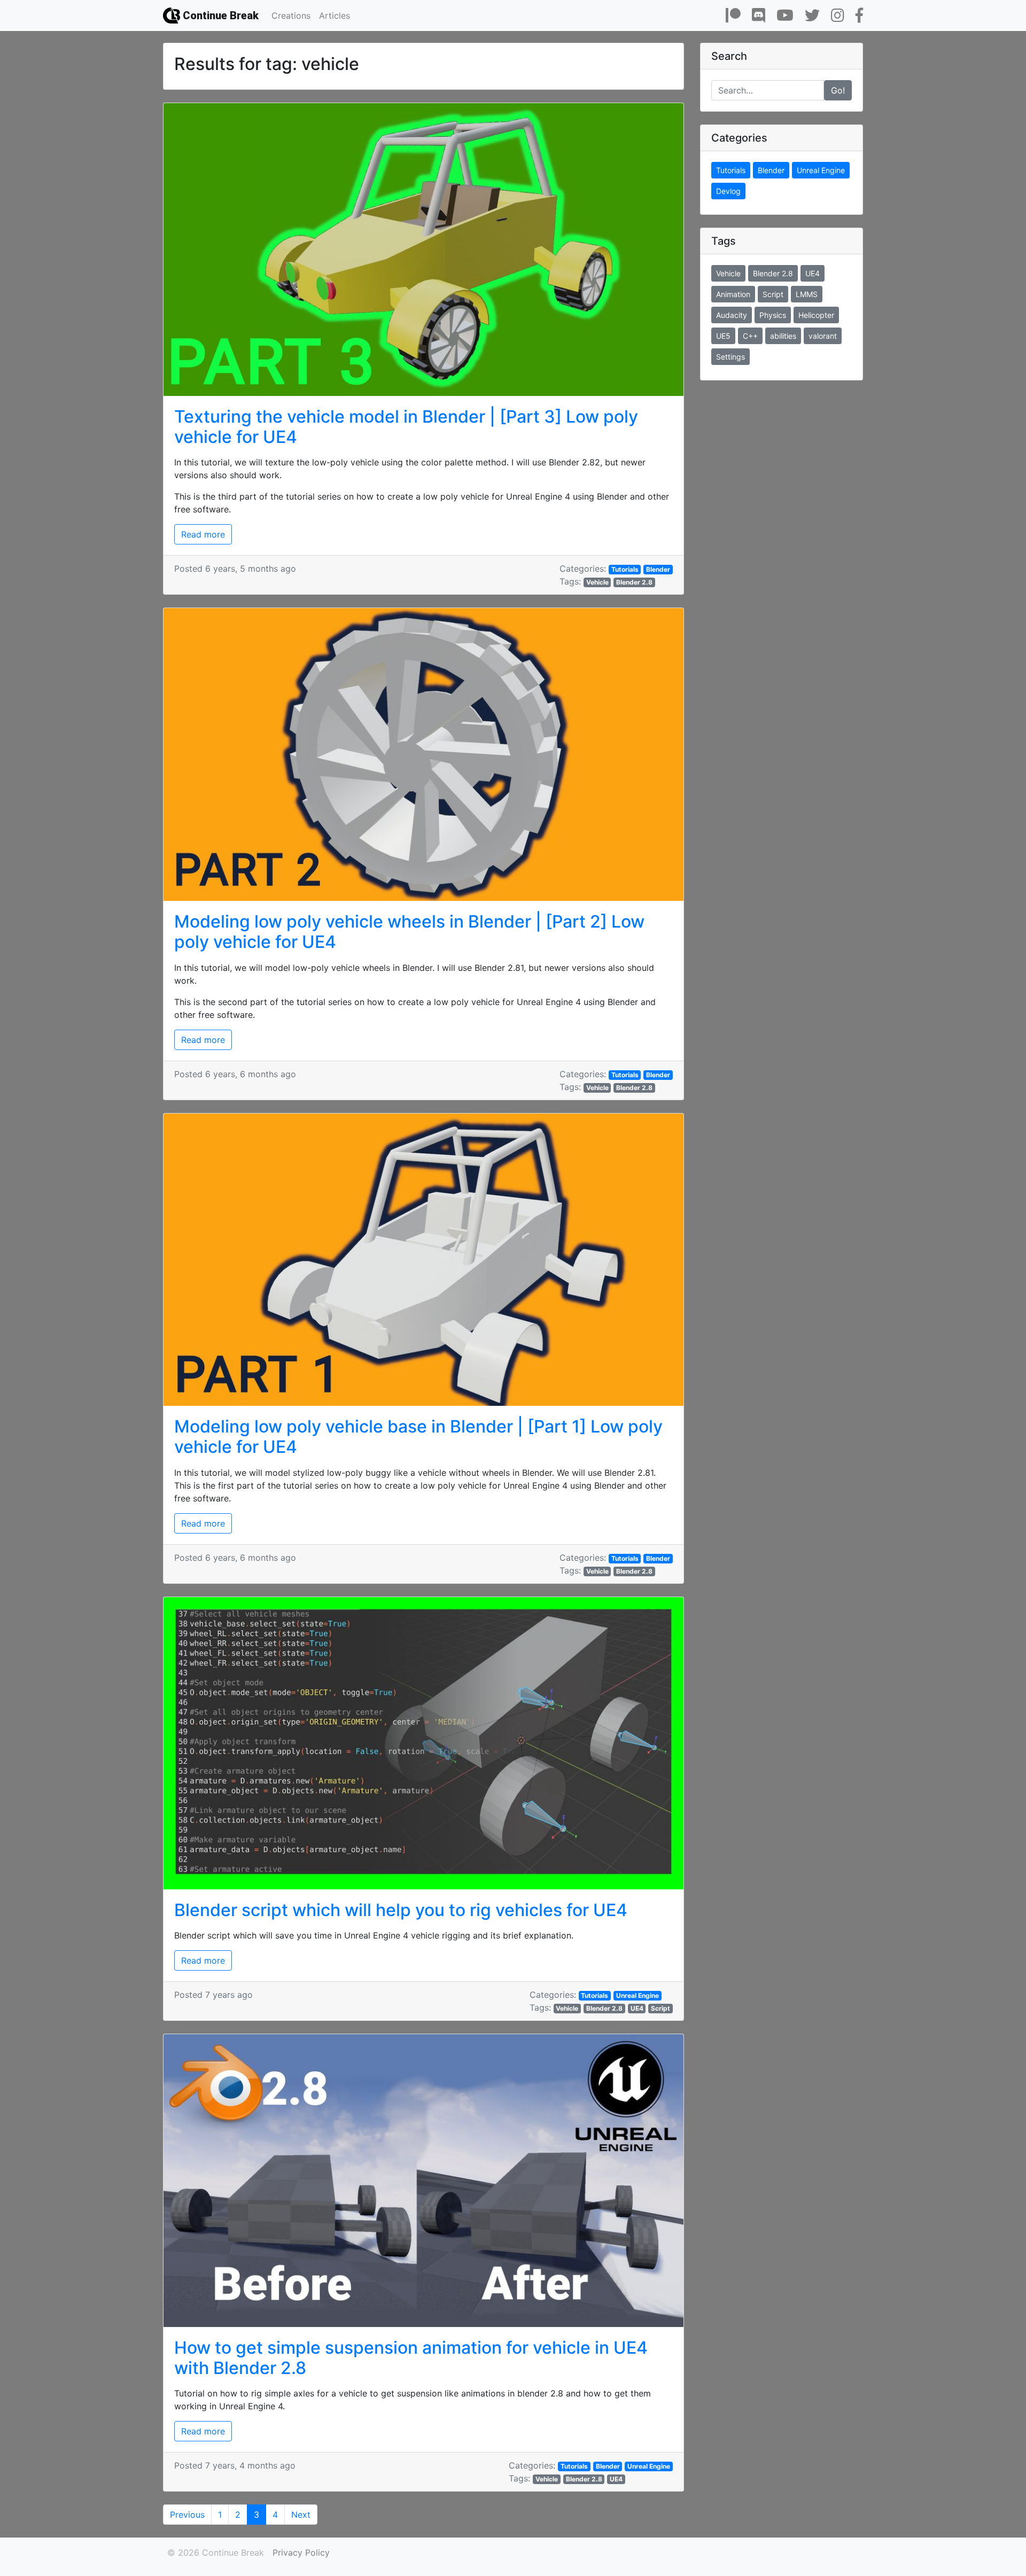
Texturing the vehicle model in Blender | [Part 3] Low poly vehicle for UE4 (406, 427)
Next (301, 2515)
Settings (730, 357)
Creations (291, 15)
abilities (783, 336)
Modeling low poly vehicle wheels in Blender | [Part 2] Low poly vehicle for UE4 (409, 932)
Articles (335, 15)
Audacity (732, 315)
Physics (773, 315)
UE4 (637, 2008)
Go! (838, 90)
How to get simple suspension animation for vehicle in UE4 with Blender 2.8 (411, 2358)
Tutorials (625, 569)
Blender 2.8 (634, 582)
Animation (733, 294)
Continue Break (219, 15)
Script (660, 2008)
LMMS (807, 294)
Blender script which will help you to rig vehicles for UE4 (401, 1910)
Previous (187, 2515)
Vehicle (597, 582)
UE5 (723, 336)
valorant (823, 336)
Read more (203, 534)
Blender (658, 569)
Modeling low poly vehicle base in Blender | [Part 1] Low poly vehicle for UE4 (418, 1437)
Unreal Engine (638, 1995)
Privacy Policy (301, 2552)
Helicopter (816, 315)
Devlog (728, 191)
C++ (750, 336)
